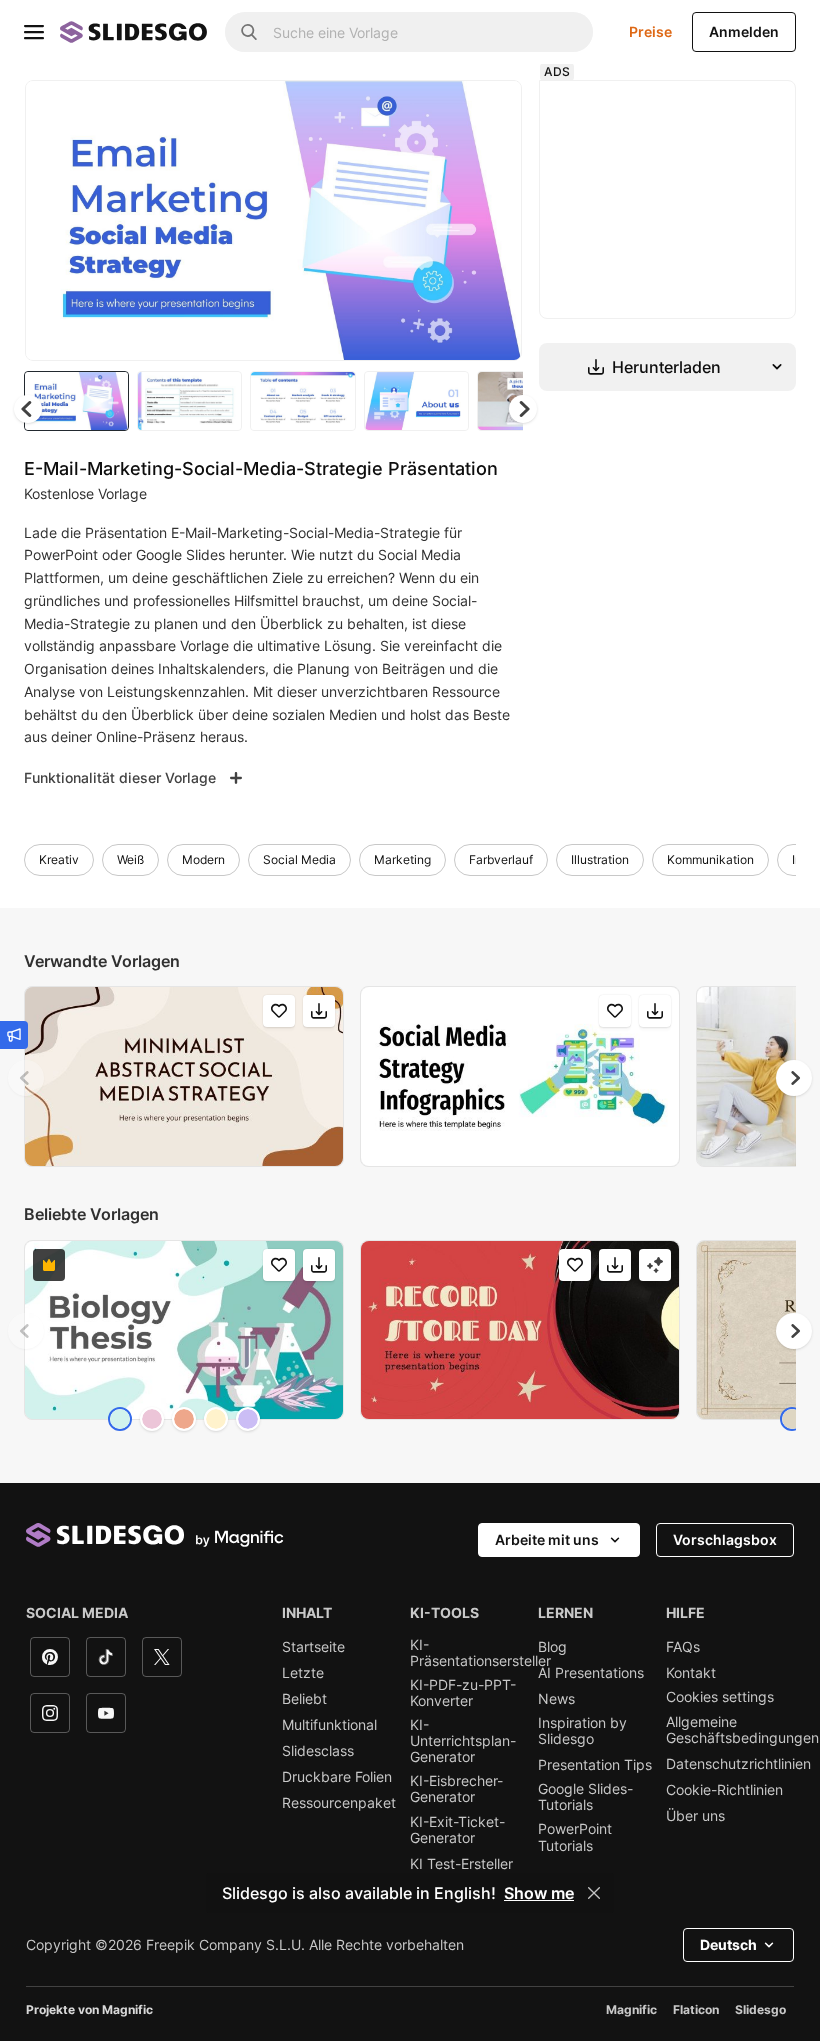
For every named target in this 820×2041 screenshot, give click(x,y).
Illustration (600, 862)
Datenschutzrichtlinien (738, 1767)
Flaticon (696, 2012)
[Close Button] (594, 1893)
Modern (203, 862)
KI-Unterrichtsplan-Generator (463, 1744)
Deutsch (728, 1947)
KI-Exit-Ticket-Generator (457, 1833)
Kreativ (59, 862)
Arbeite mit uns (547, 1542)
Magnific (631, 2012)
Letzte (303, 1676)
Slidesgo (760, 2012)
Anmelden (744, 31)
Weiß (130, 862)
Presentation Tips (595, 1768)
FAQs (683, 1650)
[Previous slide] (26, 1081)
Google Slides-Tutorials (585, 1800)
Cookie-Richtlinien (724, 1793)
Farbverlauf (501, 862)
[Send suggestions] (14, 1035)
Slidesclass (318, 1754)
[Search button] (249, 32)
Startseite (313, 1650)
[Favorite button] (441, 112)
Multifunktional (329, 1728)
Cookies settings (720, 1700)
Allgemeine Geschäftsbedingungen (742, 1733)
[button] (528, 412)
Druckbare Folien (337, 1780)
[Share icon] (493, 112)
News (556, 1702)
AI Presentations (591, 1676)
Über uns (695, 1819)
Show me (539, 1893)
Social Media (299, 862)
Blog (552, 1650)
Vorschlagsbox (725, 1542)
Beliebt (304, 1702)
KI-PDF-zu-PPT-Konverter (463, 1696)
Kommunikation (710, 862)
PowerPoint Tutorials (575, 1840)
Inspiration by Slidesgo (582, 1734)
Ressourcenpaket (339, 1806)
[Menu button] (34, 32)
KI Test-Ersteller (461, 1867)
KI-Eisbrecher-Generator (456, 1792)
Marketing (402, 862)
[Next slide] (497, 222)
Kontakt (691, 1676)
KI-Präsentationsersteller (480, 1656)
